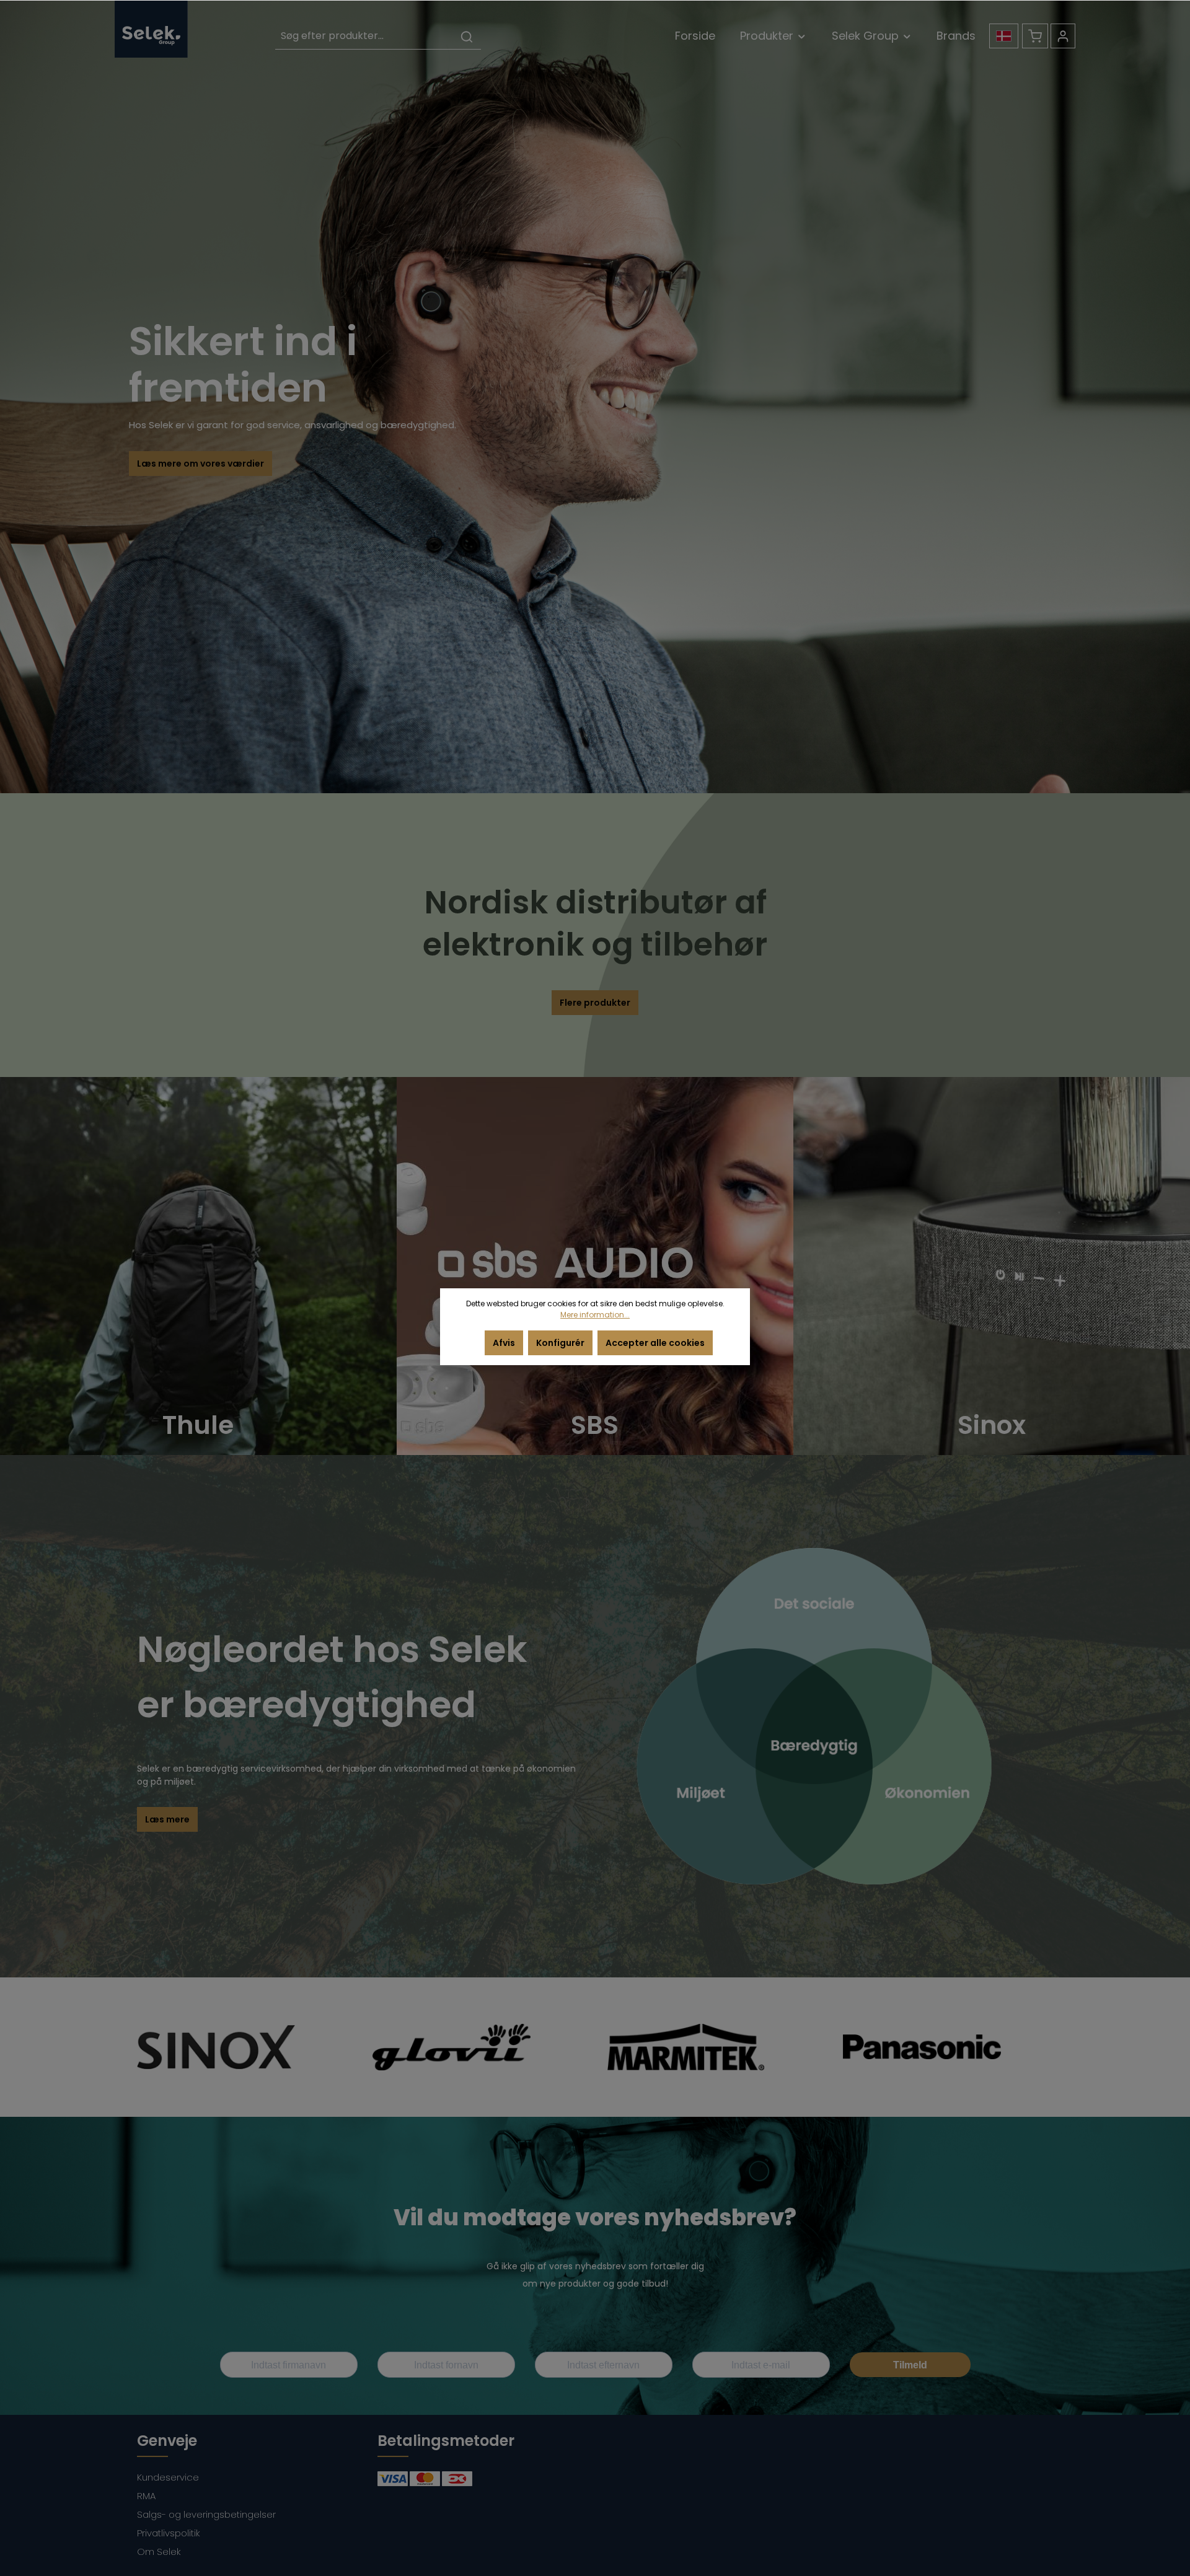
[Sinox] (992, 1266)
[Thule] (198, 1266)
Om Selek (159, 2552)
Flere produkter (595, 1003)
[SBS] (595, 1266)
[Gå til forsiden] (151, 29)
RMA (146, 2496)
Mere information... (595, 1315)
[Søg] (467, 36)
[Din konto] (1063, 36)
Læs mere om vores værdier (201, 464)
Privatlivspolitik (169, 2533)
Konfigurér (560, 1343)
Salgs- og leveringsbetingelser (206, 2514)
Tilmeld (910, 2365)
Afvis (504, 1343)
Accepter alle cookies (655, 1343)
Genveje (167, 2441)
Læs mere (167, 1819)
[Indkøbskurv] (1035, 36)
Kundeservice (168, 2477)
